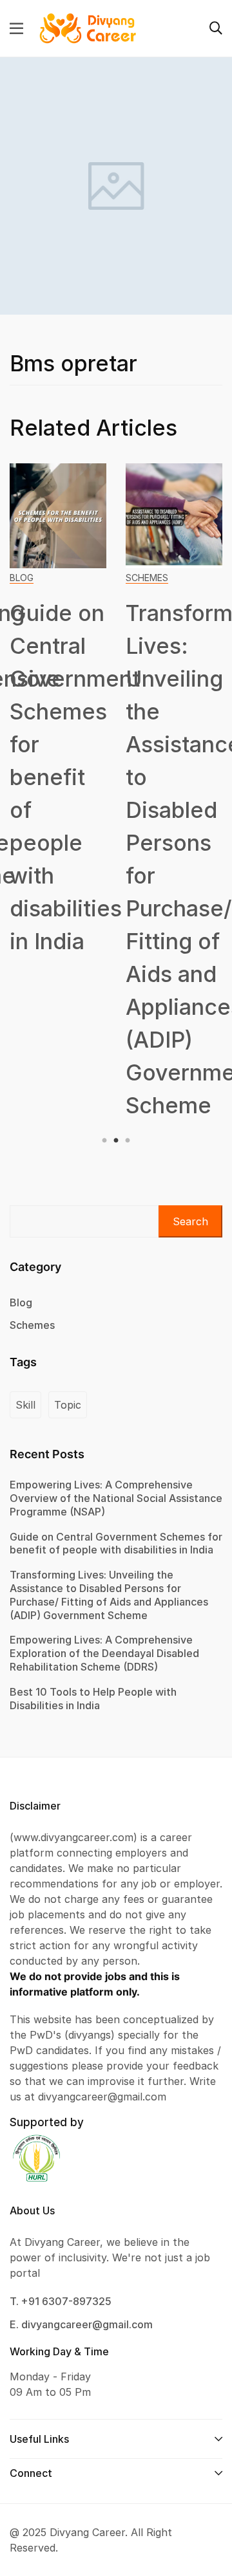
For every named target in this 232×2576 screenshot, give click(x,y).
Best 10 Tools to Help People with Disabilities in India (93, 1699)
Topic (68, 1405)
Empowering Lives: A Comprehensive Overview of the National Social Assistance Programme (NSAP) (116, 1498)
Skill (25, 1405)
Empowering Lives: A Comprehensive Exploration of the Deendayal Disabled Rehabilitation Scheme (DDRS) (104, 1653)
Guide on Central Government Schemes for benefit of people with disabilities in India (75, 777)
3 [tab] (126, 1141)
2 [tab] (116, 1141)
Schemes (147, 578)
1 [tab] (106, 1141)
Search (190, 1221)
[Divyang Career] (88, 28)
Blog (22, 578)
